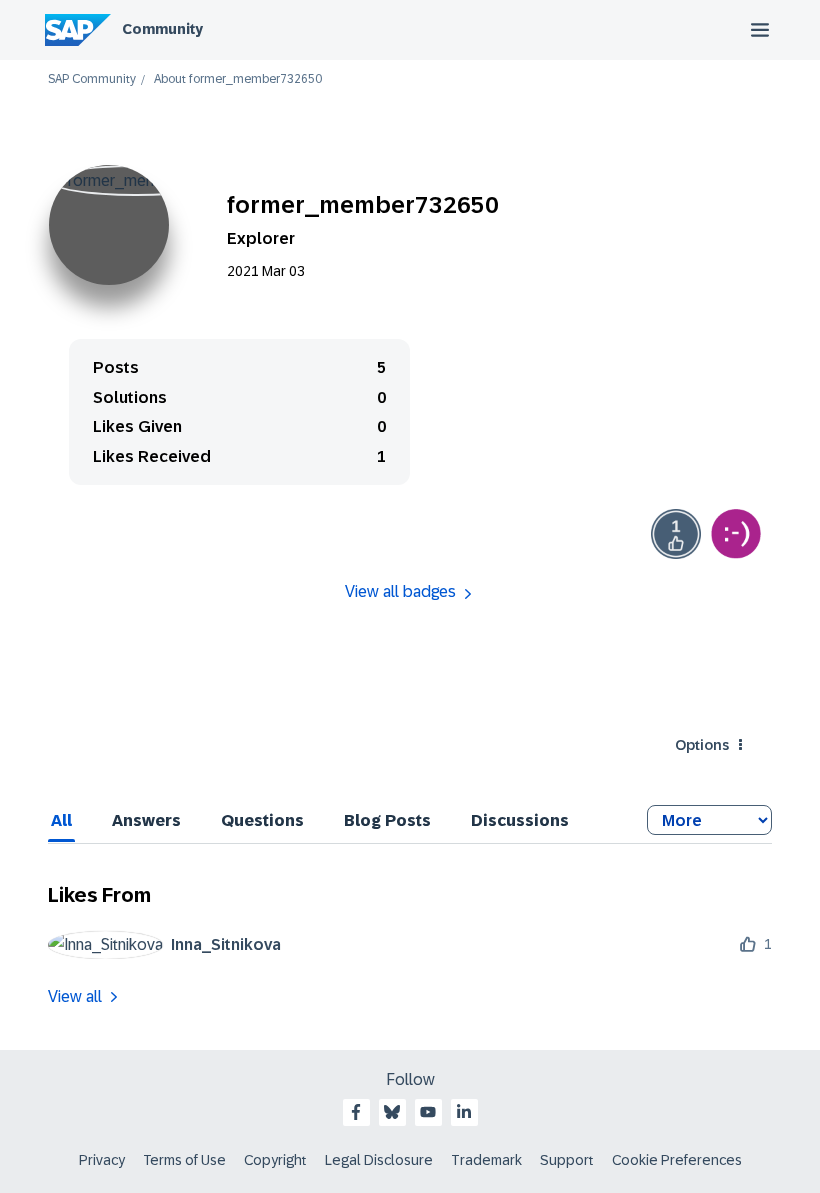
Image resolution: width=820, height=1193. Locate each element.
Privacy (102, 1160)
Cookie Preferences (677, 1160)
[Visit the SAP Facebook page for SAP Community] (356, 1112)
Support (567, 1160)
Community (162, 29)
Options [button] (702, 745)
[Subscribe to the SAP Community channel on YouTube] (428, 1112)
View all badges (400, 591)
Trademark (486, 1160)
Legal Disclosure (379, 1160)
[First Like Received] (676, 534)
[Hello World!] (736, 534)
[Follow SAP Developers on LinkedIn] (464, 1112)
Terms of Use (184, 1160)
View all (75, 996)
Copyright (275, 1160)
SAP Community (92, 79)
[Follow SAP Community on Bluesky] (392, 1112)
